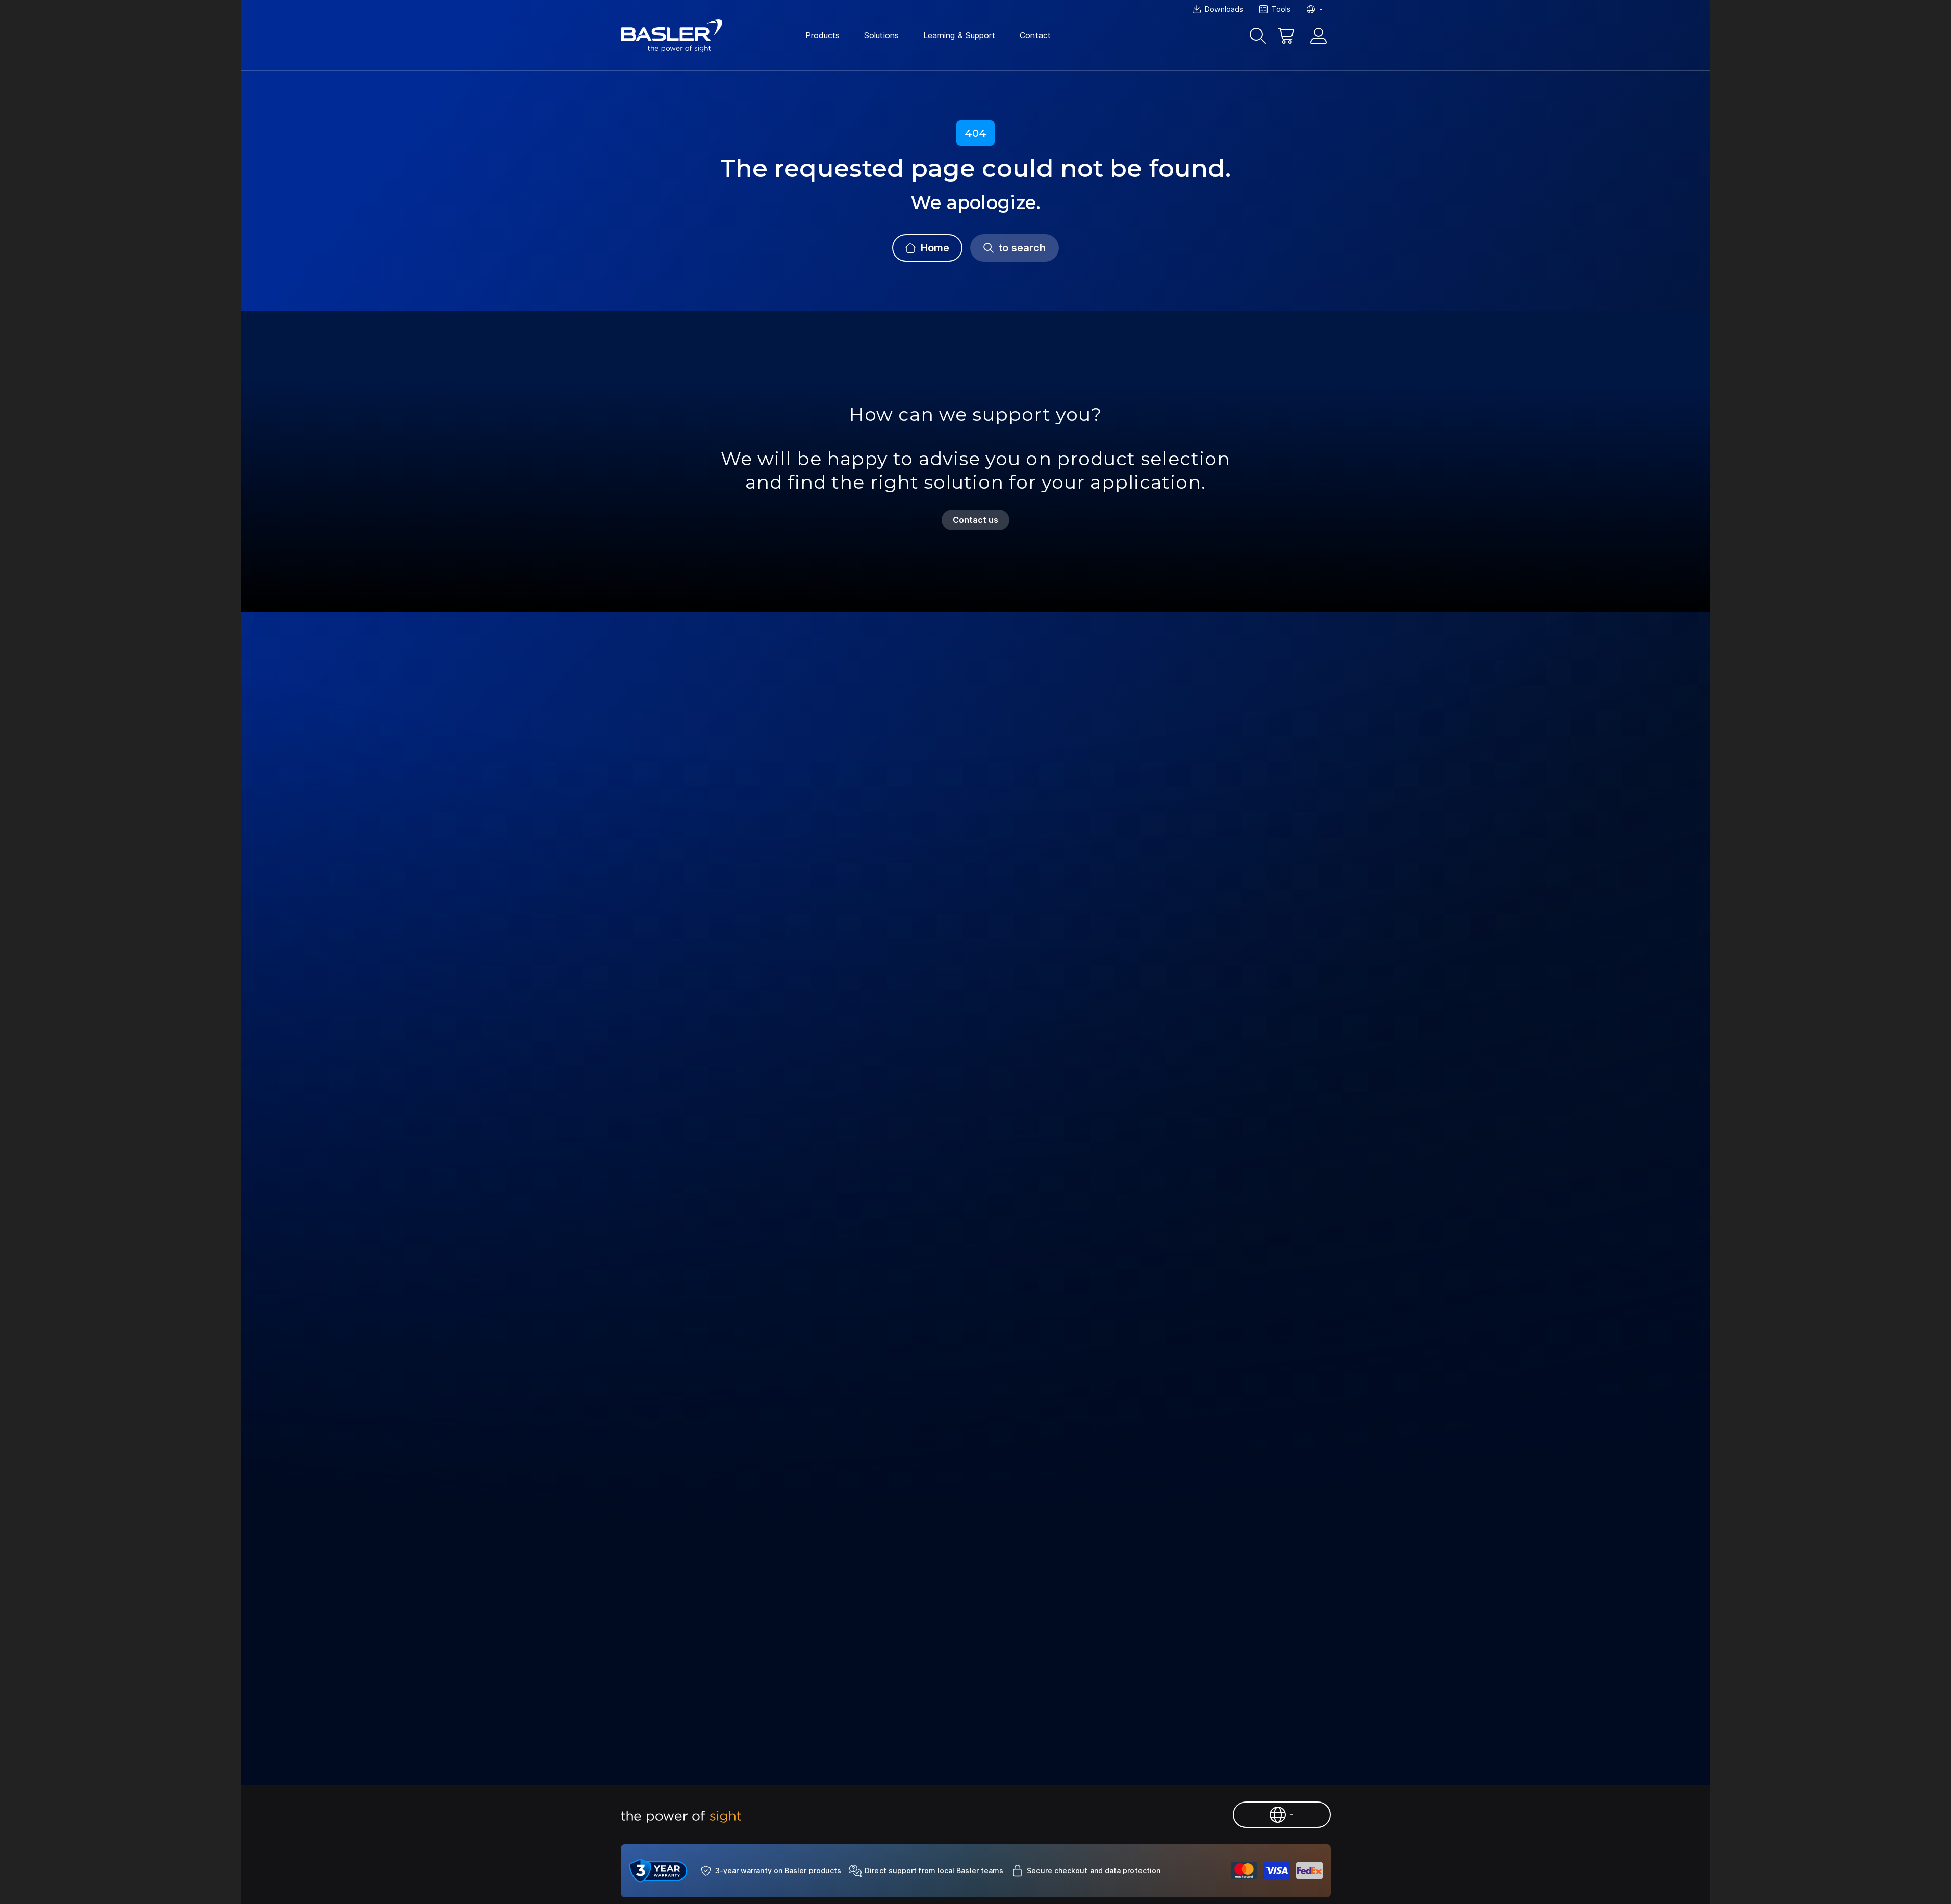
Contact (1035, 35)
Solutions (881, 35)
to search (1022, 248)
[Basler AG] (672, 36)
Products (823, 35)
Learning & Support (959, 35)
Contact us (976, 520)
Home (935, 248)
